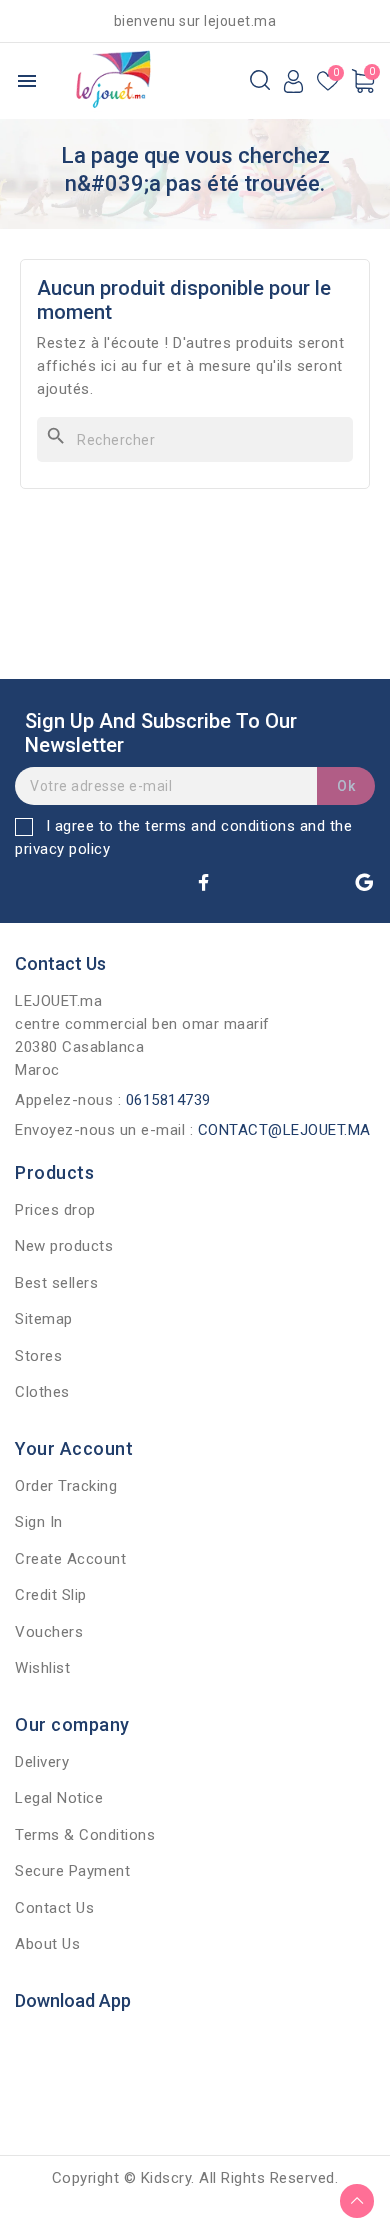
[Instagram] (284, 882)
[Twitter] (244, 882)
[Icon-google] (364, 882)
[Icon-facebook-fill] (204, 882)
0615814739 (168, 1100)
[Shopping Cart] (363, 81)
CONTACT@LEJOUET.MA (284, 1130)
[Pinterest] (324, 882)
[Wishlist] (328, 82)
